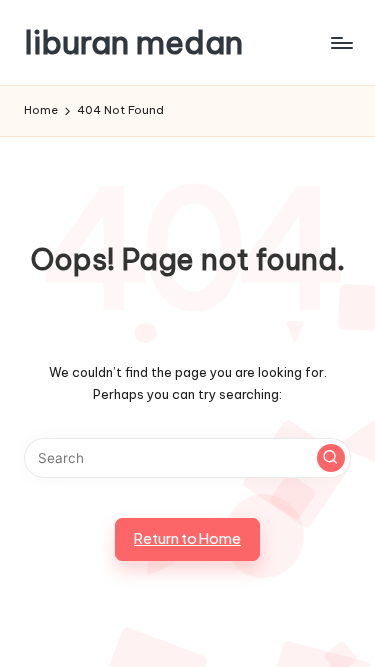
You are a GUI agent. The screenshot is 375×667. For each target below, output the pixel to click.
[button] (331, 458)
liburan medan (133, 42)
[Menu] (341, 42)
